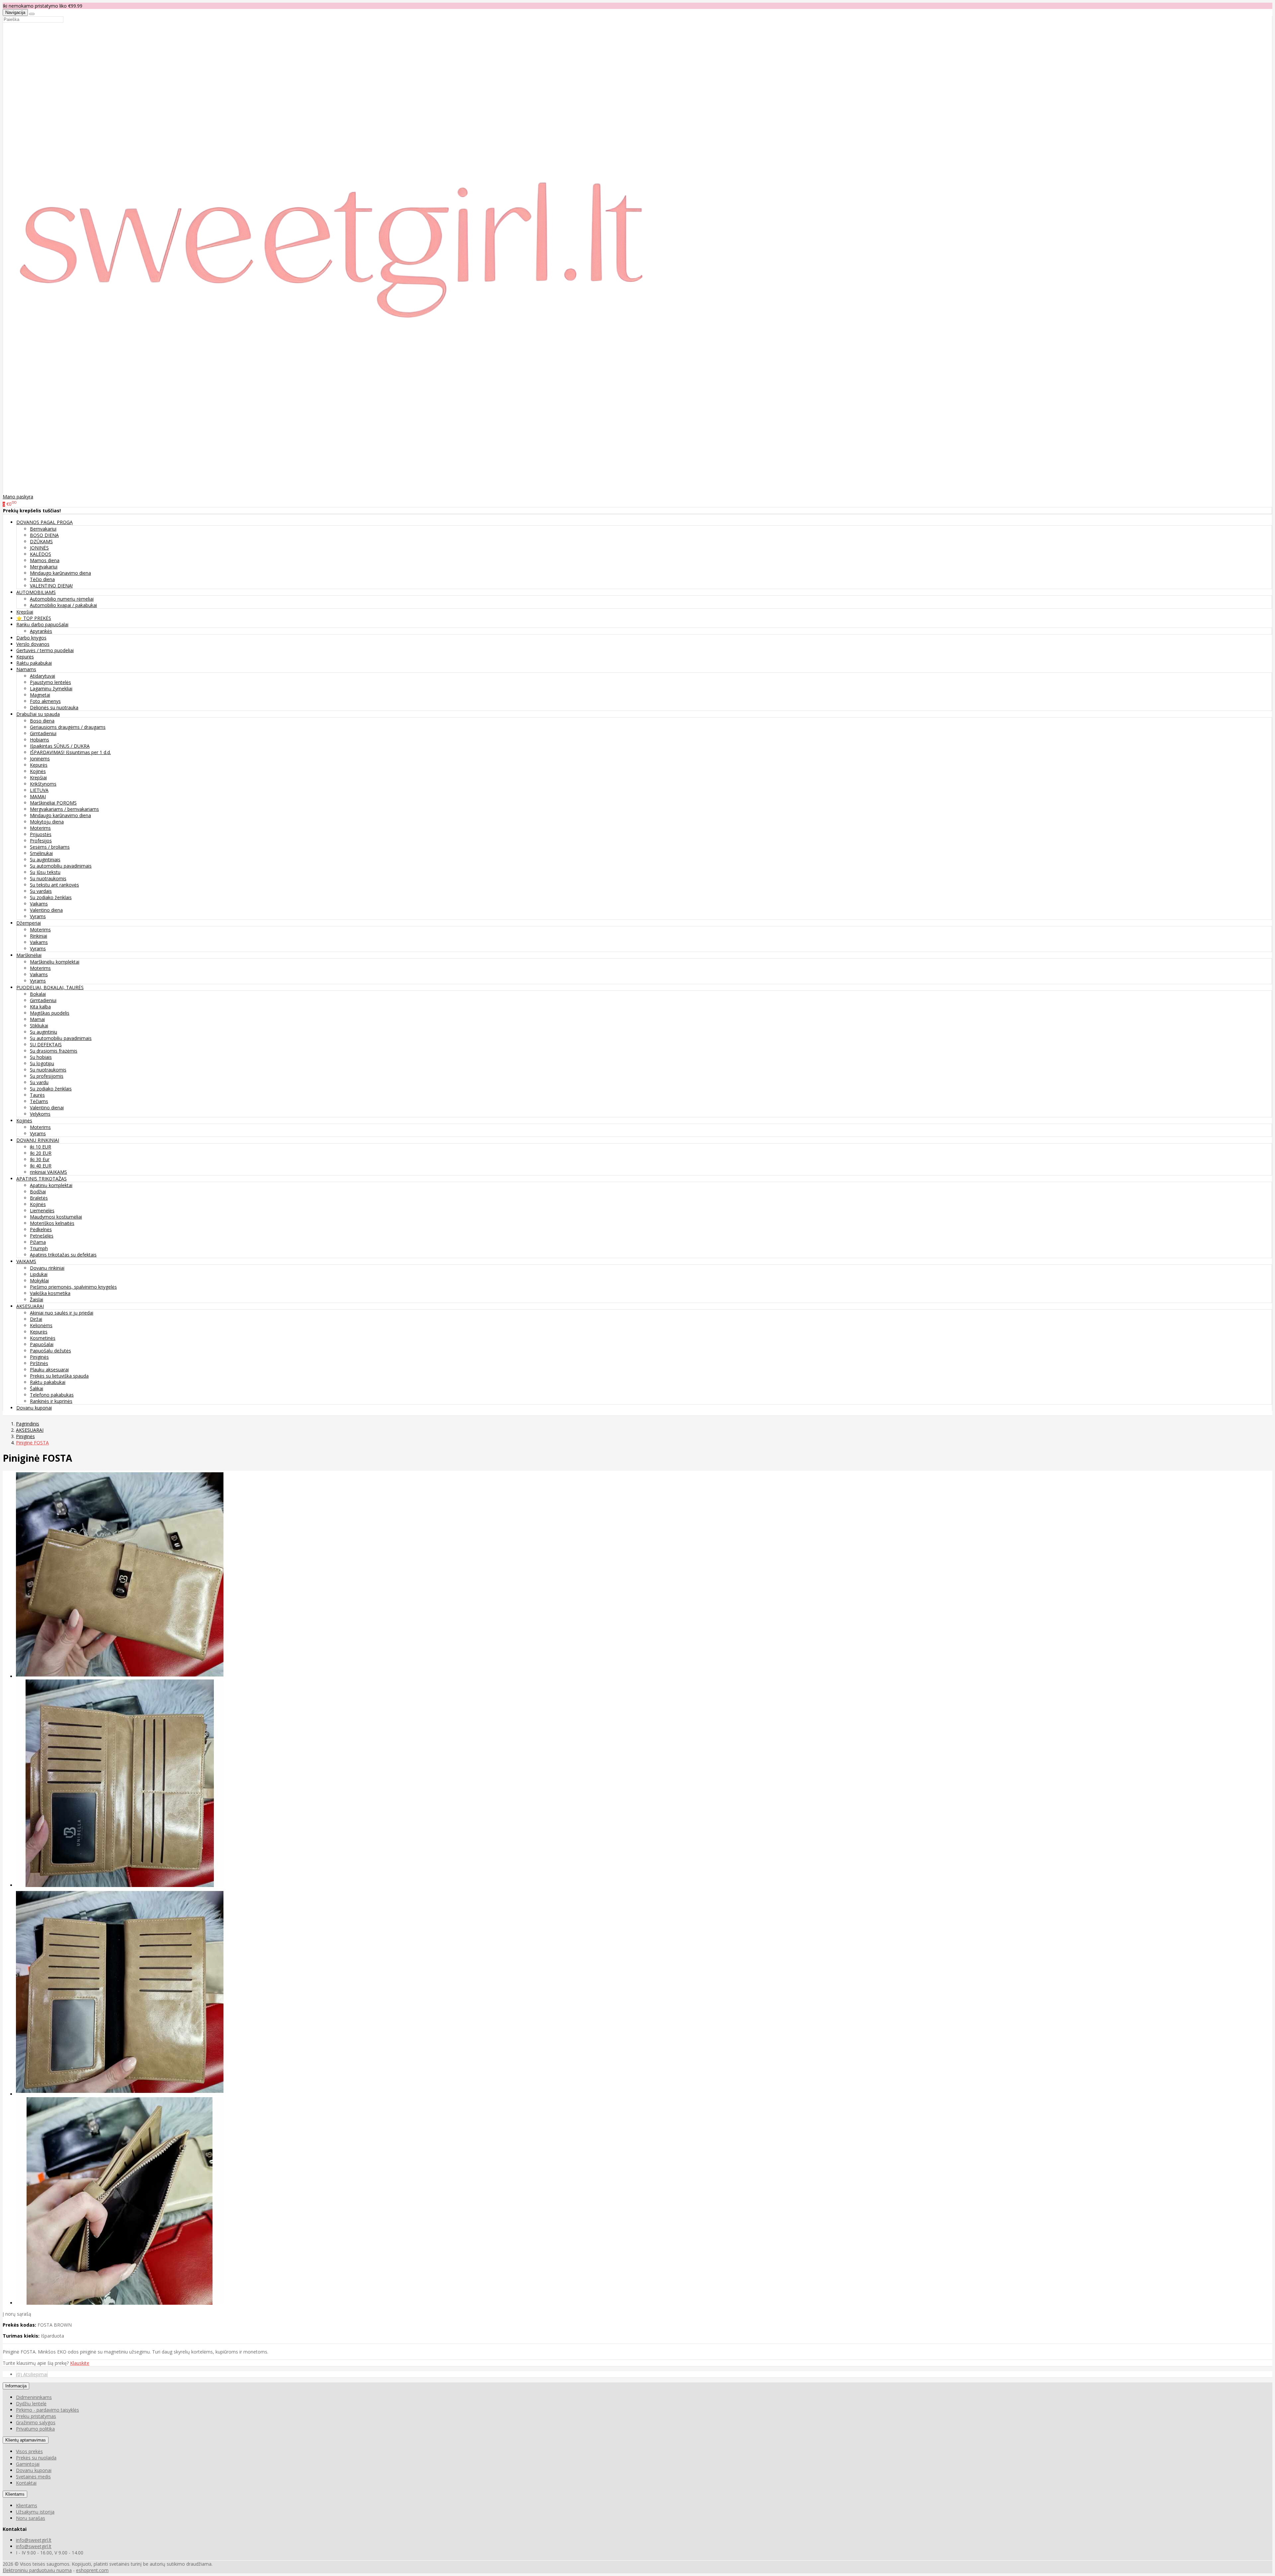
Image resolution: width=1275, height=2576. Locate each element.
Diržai (36, 1319)
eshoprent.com (92, 2570)
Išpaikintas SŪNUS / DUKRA (60, 746)
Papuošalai (42, 1344)
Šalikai (37, 1388)
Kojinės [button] (24, 1120)
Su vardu (39, 1082)
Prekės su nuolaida (36, 2458)
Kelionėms (41, 1325)
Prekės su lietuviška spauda (59, 1376)
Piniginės (39, 1357)
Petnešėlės (42, 1236)
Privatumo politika (35, 2429)
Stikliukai (39, 1026)
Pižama (38, 1242)
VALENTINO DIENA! (51, 586)
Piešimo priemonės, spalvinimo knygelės (73, 1287)
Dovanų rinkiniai (47, 1268)
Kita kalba (40, 1007)
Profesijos (41, 841)
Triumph (39, 1248)
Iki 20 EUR (41, 1153)
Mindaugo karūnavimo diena (60, 573)
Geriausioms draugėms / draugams (68, 727)
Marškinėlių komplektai (55, 962)
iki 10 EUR (41, 1147)
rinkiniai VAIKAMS (48, 1172)
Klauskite (80, 2363)
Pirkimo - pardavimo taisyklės (47, 2410)
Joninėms (40, 759)
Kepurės (25, 657)
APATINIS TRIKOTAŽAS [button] (42, 1179)
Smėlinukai (41, 853)
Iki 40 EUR (41, 1166)
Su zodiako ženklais (51, 897)
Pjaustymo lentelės (50, 682)
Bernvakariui (43, 529)
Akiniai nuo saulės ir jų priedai (62, 1313)
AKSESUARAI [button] (30, 1306)
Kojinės (38, 771)
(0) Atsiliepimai (32, 2374)
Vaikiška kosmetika (50, 1293)
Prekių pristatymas (36, 2416)
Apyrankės (41, 631)
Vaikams (39, 904)
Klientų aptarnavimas (26, 2440)
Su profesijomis (47, 1076)
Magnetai (40, 695)
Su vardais (41, 891)
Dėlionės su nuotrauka (54, 707)
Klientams (15, 2494)
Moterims (40, 828)
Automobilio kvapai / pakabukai (63, 605)
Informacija (16, 2386)
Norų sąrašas (31, 2518)
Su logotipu (42, 1063)
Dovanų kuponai (34, 1408)
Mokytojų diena (47, 822)
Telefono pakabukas (52, 1395)
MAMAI (38, 796)
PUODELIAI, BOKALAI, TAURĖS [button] (50, 987)
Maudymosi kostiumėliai (56, 1217)
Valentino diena (46, 910)
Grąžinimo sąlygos (36, 2422)
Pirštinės (39, 1363)
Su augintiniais (45, 859)
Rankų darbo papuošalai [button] (42, 624)
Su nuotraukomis (48, 878)
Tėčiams (39, 1101)
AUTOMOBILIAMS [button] (36, 592)
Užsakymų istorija (35, 2512)
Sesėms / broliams (50, 847)
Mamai (37, 1019)
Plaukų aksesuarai (49, 1370)
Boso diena (42, 721)
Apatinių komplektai (51, 1185)
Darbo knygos (31, 638)
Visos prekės (29, 2451)
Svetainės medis (33, 2477)
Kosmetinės (43, 1338)
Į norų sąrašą (17, 2314)
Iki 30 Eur (40, 1159)
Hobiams (40, 740)
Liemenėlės (42, 1210)
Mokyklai (39, 1281)
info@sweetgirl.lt (34, 2540)
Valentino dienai (47, 1108)
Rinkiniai (39, 936)
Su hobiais (41, 1057)
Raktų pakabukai (34, 663)
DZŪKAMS (41, 541)
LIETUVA (39, 790)
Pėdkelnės (41, 1229)
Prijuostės (41, 834)
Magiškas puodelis (50, 1013)
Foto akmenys (45, 701)
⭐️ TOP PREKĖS (34, 618)
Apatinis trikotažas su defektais (63, 1255)
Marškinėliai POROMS (53, 803)
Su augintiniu (43, 1032)
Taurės (37, 1095)
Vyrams (38, 916)
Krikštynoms (43, 784)
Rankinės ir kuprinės (51, 1401)
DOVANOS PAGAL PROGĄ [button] (44, 522)
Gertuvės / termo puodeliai (45, 650)
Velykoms (40, 1114)
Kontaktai (26, 2483)
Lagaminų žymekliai (51, 688)
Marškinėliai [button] (29, 955)
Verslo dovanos (33, 644)
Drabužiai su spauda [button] (38, 714)
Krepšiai (25, 612)
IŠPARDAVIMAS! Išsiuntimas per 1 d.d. (70, 752)
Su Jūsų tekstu (45, 872)
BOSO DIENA (44, 535)
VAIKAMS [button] (26, 1261)
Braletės (39, 1198)
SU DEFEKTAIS (46, 1044)
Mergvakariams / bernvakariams (64, 809)
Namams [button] (26, 669)
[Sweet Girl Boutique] (335, 490)
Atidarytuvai (42, 676)
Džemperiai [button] (29, 923)
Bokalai (38, 994)
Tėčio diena (42, 579)
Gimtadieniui (43, 733)
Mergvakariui (44, 567)
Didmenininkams (34, 2397)
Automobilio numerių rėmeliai (62, 599)
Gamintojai (28, 2464)
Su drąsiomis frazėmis (54, 1051)
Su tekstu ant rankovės (54, 885)
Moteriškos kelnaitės (52, 1223)
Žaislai (37, 1299)
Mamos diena (45, 560)
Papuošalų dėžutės (50, 1351)
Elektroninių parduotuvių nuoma (37, 2570)
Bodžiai (38, 1192)
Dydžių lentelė (31, 2404)
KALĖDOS (41, 554)
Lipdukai (39, 1274)
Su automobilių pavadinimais (61, 866)
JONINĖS (39, 548)
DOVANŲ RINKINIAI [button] (38, 1140)
